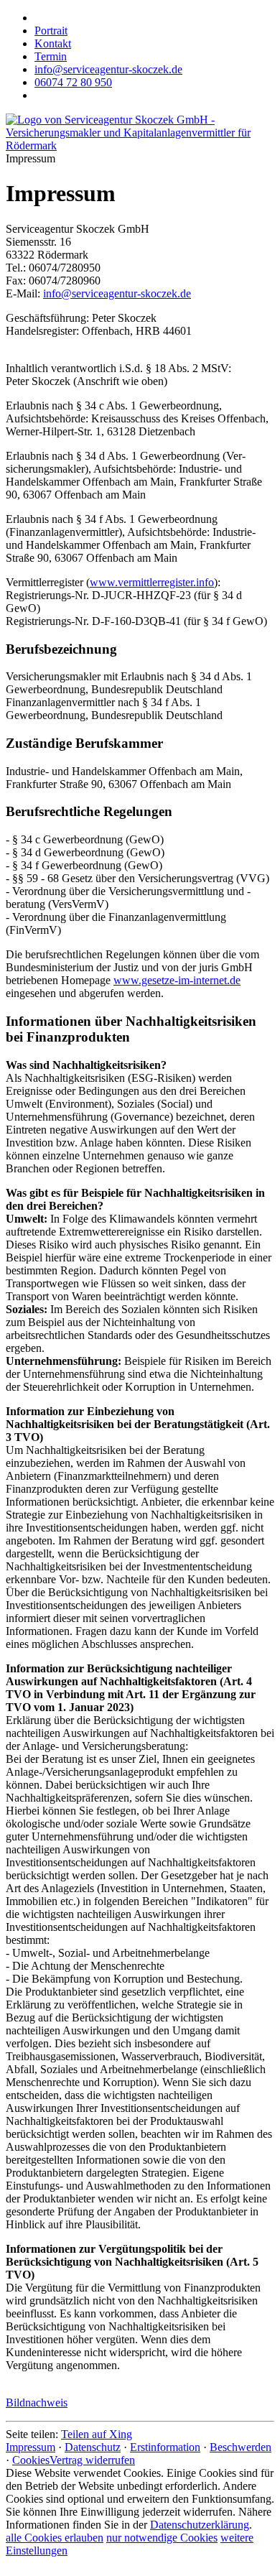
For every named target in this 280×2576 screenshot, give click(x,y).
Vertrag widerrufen (92, 2460)
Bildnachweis (37, 2403)
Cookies (31, 2460)
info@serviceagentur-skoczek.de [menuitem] (108, 69)
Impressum (31, 2447)
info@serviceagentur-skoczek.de (117, 293)
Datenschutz (93, 2447)
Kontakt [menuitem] (53, 43)
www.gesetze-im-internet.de (177, 980)
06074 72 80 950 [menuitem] (73, 82)
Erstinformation (165, 2447)
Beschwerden (241, 2447)
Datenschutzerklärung (200, 2525)
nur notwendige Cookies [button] (162, 2538)
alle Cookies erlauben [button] (55, 2538)
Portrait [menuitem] (51, 31)
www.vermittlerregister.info (152, 582)
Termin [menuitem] (51, 56)
